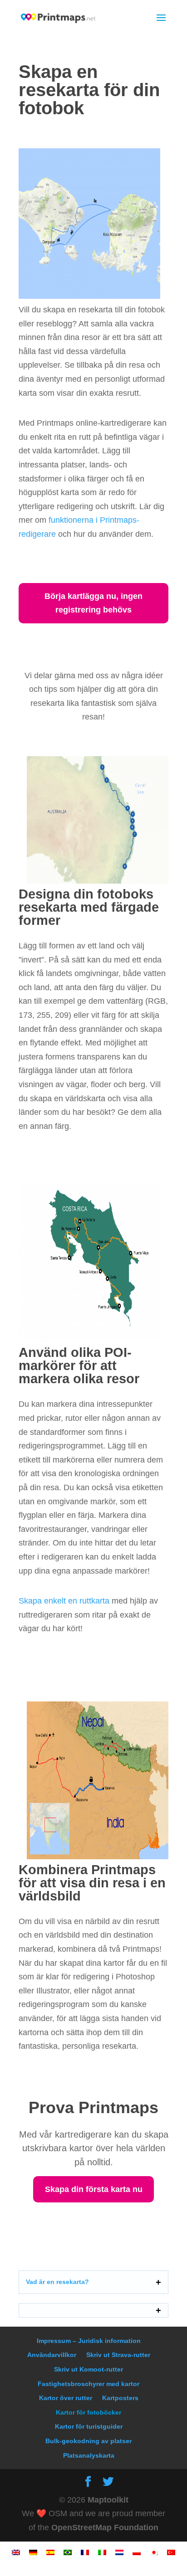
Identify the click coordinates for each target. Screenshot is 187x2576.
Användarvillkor (52, 2355)
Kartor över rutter (66, 2398)
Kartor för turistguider (89, 2426)
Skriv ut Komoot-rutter (89, 2369)
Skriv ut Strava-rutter (118, 2355)
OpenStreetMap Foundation (105, 2527)
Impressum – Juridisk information (89, 2341)
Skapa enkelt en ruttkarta (64, 1601)
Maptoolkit (108, 2500)
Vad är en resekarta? (57, 2282)
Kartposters (120, 2398)
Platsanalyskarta (89, 2455)
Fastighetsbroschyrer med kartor (89, 2384)
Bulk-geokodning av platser (89, 2441)
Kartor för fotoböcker (89, 2412)
